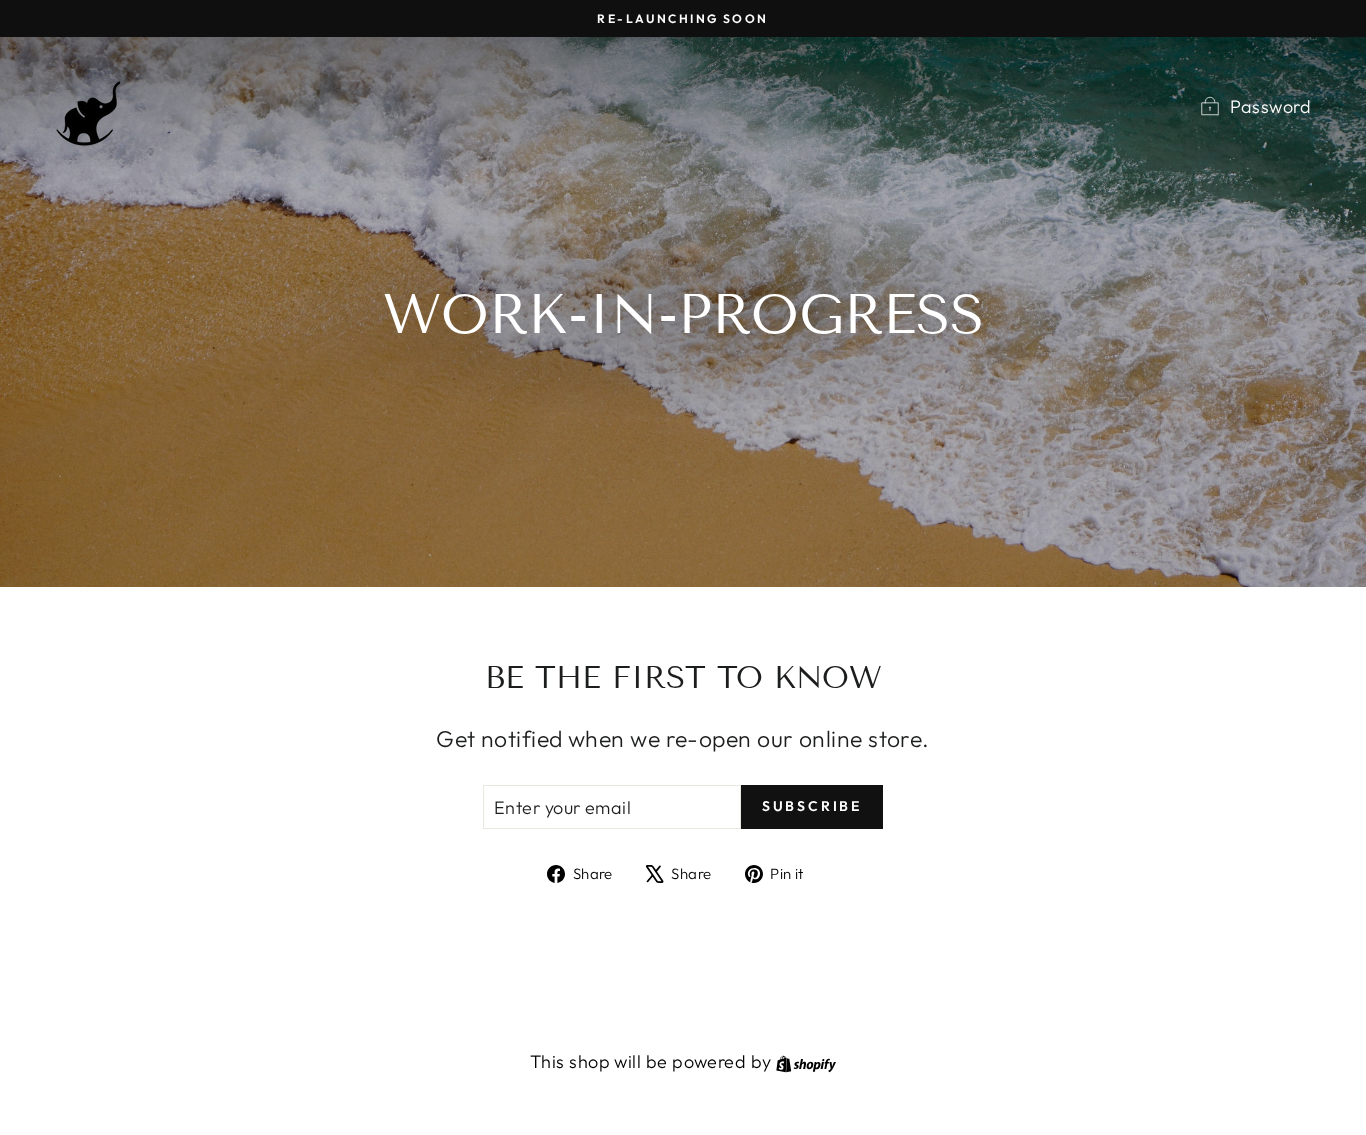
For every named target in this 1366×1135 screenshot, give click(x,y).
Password (1270, 106)
